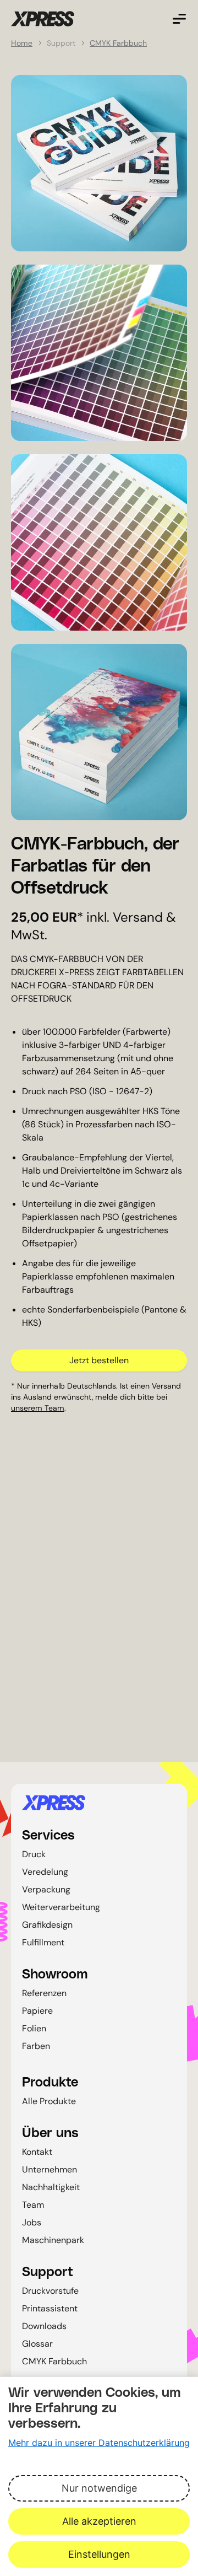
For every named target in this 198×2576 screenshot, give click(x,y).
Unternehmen (50, 2169)
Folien (34, 2028)
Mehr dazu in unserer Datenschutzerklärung (99, 2443)
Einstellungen (99, 2554)
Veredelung (45, 1872)
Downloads (44, 2326)
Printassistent (50, 2308)
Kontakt (37, 2152)
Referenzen (44, 1993)
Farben (36, 2046)
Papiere (37, 2011)
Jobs (32, 2222)
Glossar (37, 2344)
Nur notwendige (99, 2488)
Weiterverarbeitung (61, 1907)
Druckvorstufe (50, 2291)
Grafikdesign (47, 1925)
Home (22, 43)
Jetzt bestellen (99, 1360)
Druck (34, 1854)
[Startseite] (99, 1803)
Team (33, 2205)
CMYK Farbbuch (118, 43)
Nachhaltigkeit (51, 2187)
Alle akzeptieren (99, 2521)
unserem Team (38, 1408)
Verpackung (46, 1889)
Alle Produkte (49, 2101)
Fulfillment (43, 1942)
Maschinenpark (53, 2240)
